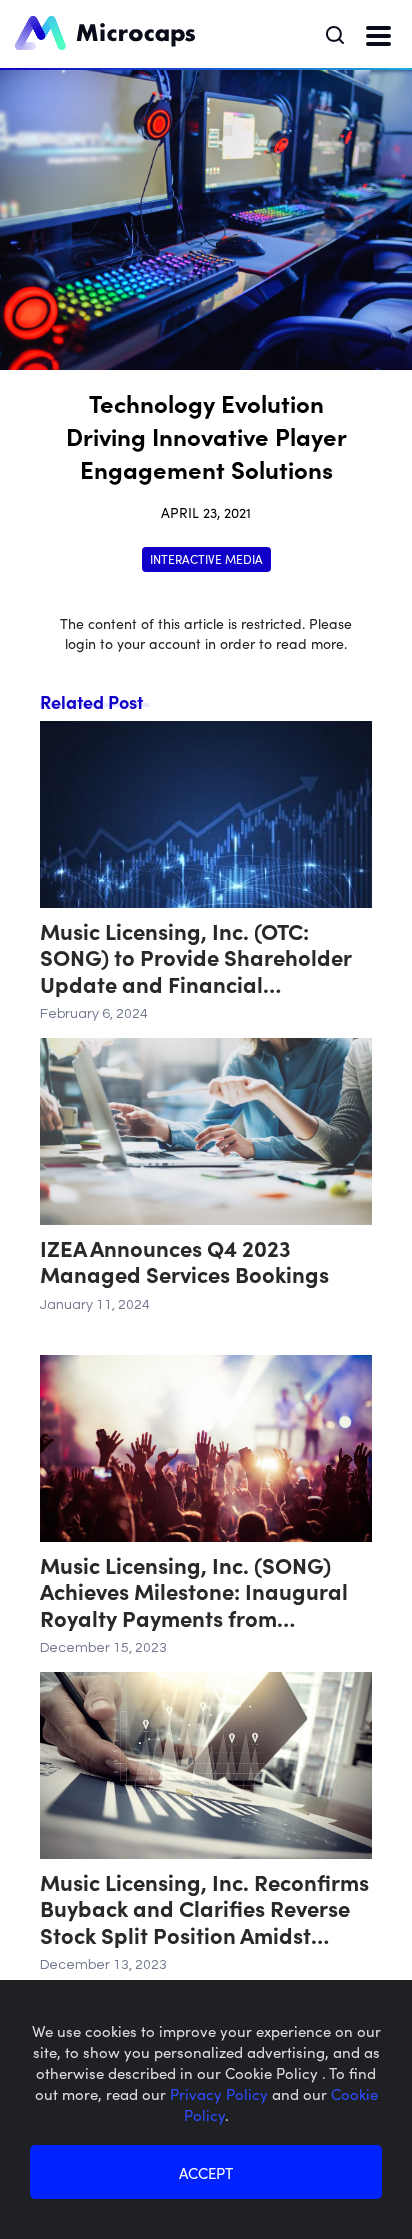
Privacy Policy (221, 2093)
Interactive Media (206, 558)
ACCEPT (206, 2172)
